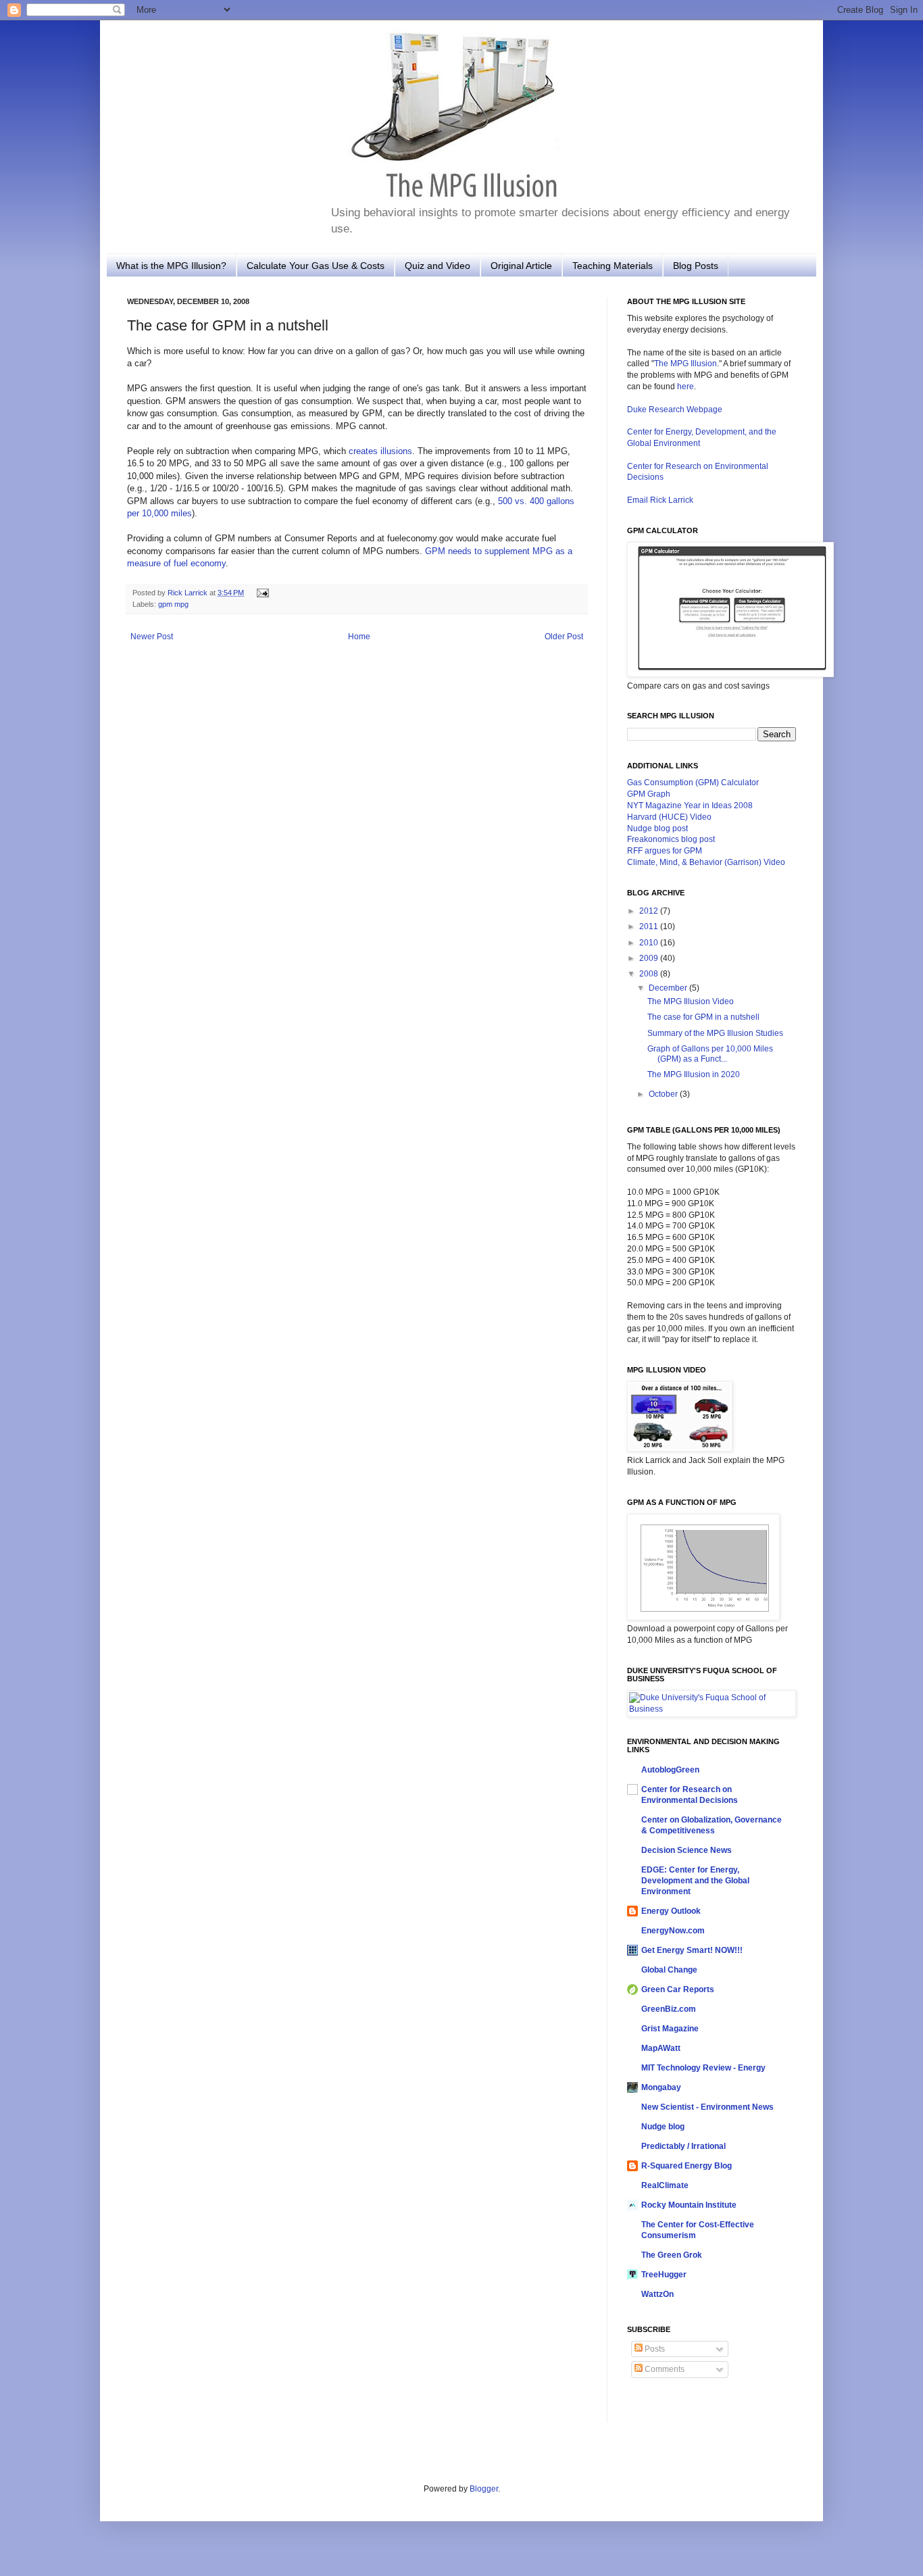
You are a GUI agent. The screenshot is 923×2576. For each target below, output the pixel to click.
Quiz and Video (438, 266)
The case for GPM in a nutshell (703, 1017)
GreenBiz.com (669, 2009)
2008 (650, 974)
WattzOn (657, 2294)
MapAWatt (661, 2048)
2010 (650, 943)
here (685, 387)
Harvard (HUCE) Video (669, 817)
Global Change (669, 1970)
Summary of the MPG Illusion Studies (715, 1033)
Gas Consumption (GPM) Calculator (693, 783)
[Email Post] (261, 593)
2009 (650, 958)
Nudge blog (663, 2127)
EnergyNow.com (673, 1931)
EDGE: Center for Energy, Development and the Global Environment (695, 1881)
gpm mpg (173, 604)
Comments (664, 2369)
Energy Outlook (671, 1911)
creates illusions (380, 451)
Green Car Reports (678, 1989)
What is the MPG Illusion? (171, 266)
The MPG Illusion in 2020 (694, 1074)
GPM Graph (649, 794)
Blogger (484, 2489)
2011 (650, 926)
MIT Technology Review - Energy (703, 2068)
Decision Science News (687, 1850)
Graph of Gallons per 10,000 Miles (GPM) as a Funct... (710, 1054)
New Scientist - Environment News (707, 2107)
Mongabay (661, 2087)
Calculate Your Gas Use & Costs (316, 266)
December (669, 988)
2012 (650, 911)
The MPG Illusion (685, 364)
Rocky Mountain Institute (689, 2205)
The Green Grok (672, 2255)
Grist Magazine (670, 2029)
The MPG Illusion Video (691, 1001)
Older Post (564, 637)
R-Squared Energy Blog (687, 2166)
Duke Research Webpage (675, 410)
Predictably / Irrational (683, 2146)
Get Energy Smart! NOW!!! (692, 1950)
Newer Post (152, 637)
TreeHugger (664, 2275)
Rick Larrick (189, 593)
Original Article (521, 266)
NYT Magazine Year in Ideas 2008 (690, 806)
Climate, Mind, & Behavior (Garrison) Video (706, 862)
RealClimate (665, 2185)
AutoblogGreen (670, 1770)
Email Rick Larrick (660, 500)
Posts (654, 2349)
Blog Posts (696, 266)
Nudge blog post (657, 828)
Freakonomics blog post (671, 839)
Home (359, 637)
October (664, 1094)
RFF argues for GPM (665, 851)
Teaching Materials (613, 266)
